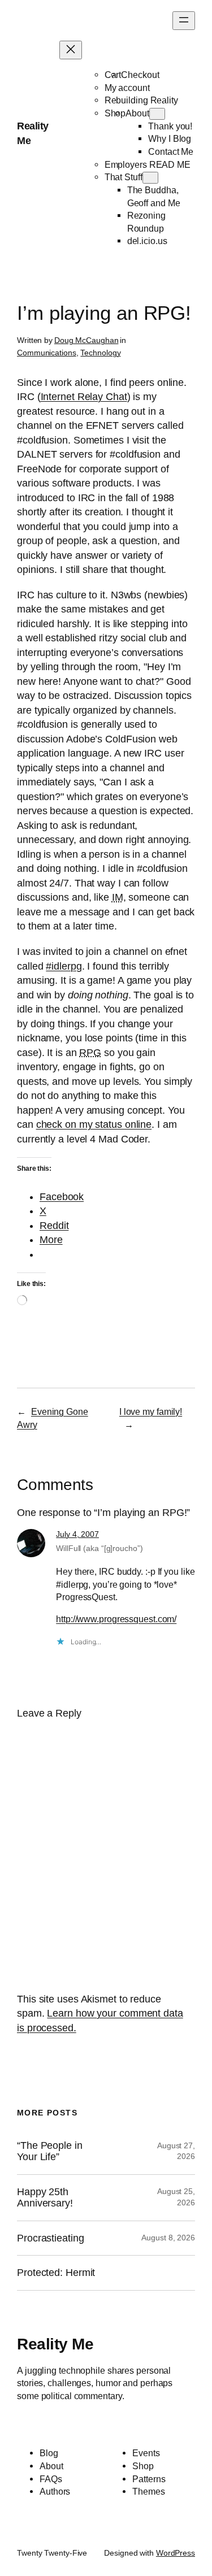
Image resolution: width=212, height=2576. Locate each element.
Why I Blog (170, 138)
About (137, 113)
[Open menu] (184, 21)
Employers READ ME (148, 164)
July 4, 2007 (77, 1534)
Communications (47, 353)
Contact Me (171, 151)
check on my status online (94, 1124)
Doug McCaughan (86, 340)
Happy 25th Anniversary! (45, 2197)
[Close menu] (71, 50)
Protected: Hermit (56, 2273)
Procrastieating (51, 2238)
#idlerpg (64, 966)
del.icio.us (147, 241)
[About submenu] (157, 114)
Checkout (140, 75)
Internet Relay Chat (84, 397)
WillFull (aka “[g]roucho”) (99, 1548)
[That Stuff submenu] (150, 178)
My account (127, 88)
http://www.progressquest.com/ (116, 1619)
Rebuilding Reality (141, 100)
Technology (100, 353)
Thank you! (170, 126)
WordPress (176, 2553)
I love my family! (151, 1411)
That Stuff (124, 177)
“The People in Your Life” (50, 2151)
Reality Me (55, 2344)
